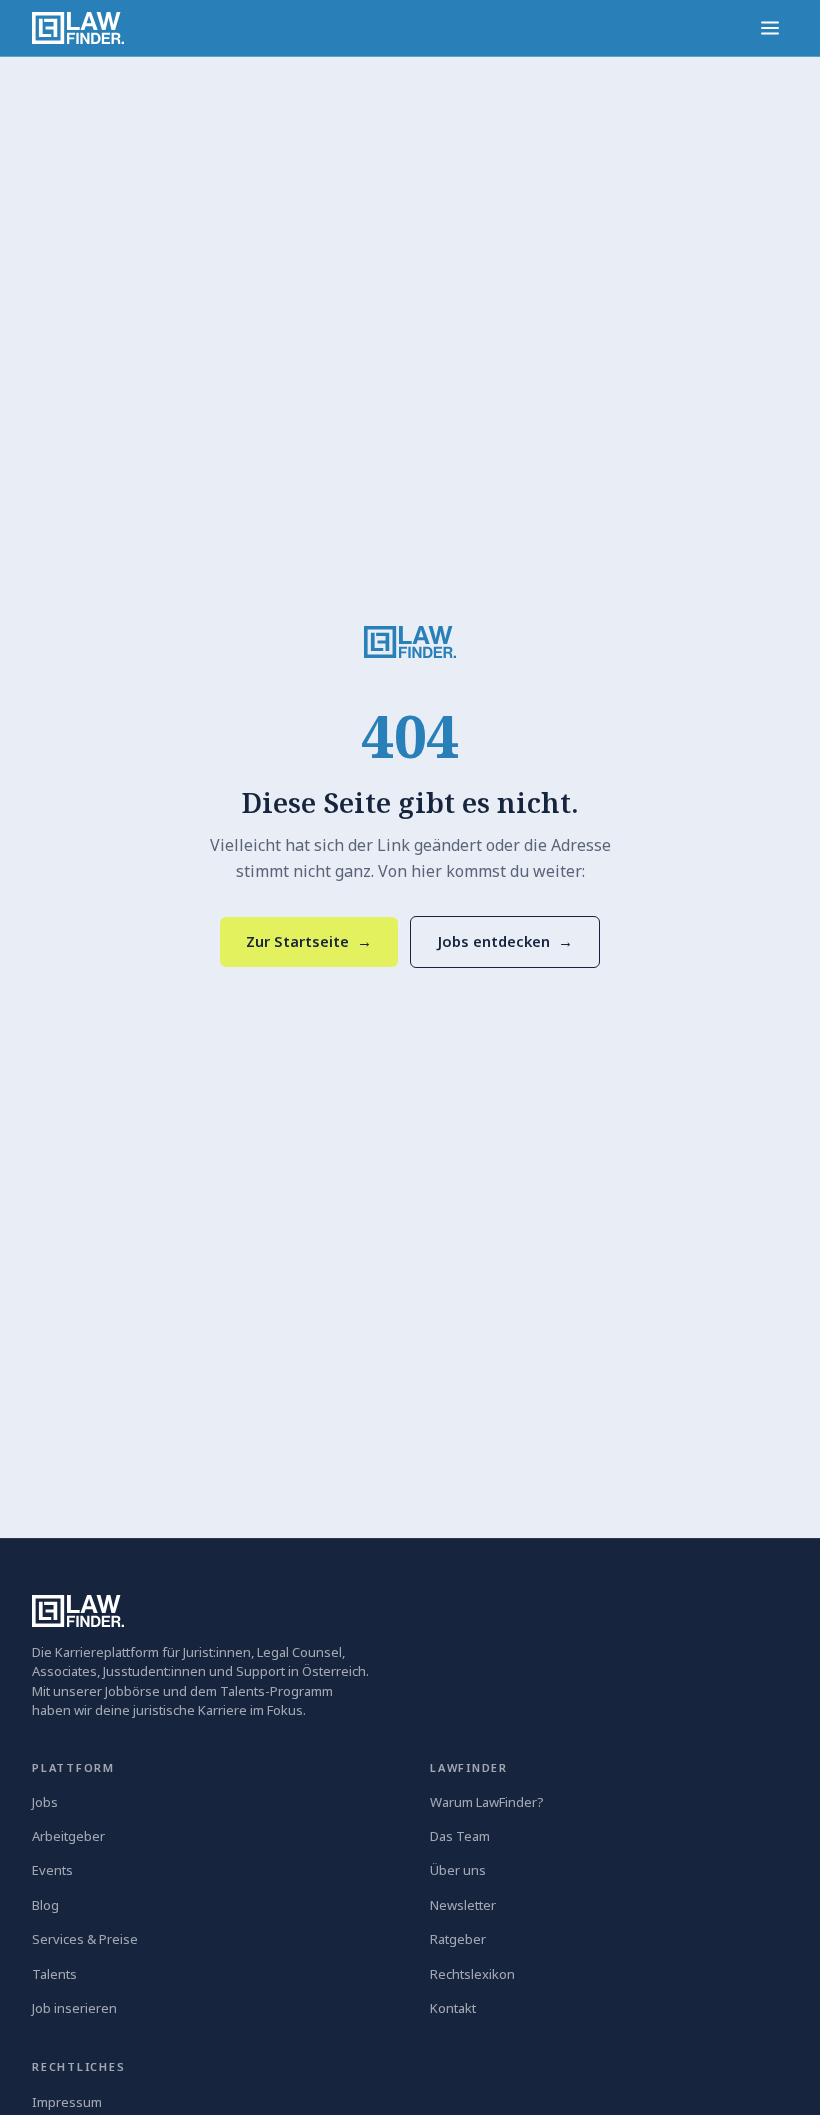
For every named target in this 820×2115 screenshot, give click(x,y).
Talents (54, 1974)
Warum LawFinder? (487, 1802)
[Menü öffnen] (770, 28)
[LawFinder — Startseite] (78, 28)
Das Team (460, 1836)
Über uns (458, 1870)
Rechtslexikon (472, 1974)
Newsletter (463, 1905)
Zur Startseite (309, 941)
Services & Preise (85, 1939)
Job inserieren (74, 2008)
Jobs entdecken (505, 941)
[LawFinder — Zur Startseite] (410, 642)
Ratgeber (458, 1939)
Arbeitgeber (68, 1836)
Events (52, 1870)
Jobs (45, 1802)
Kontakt (453, 2008)
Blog (45, 1905)
